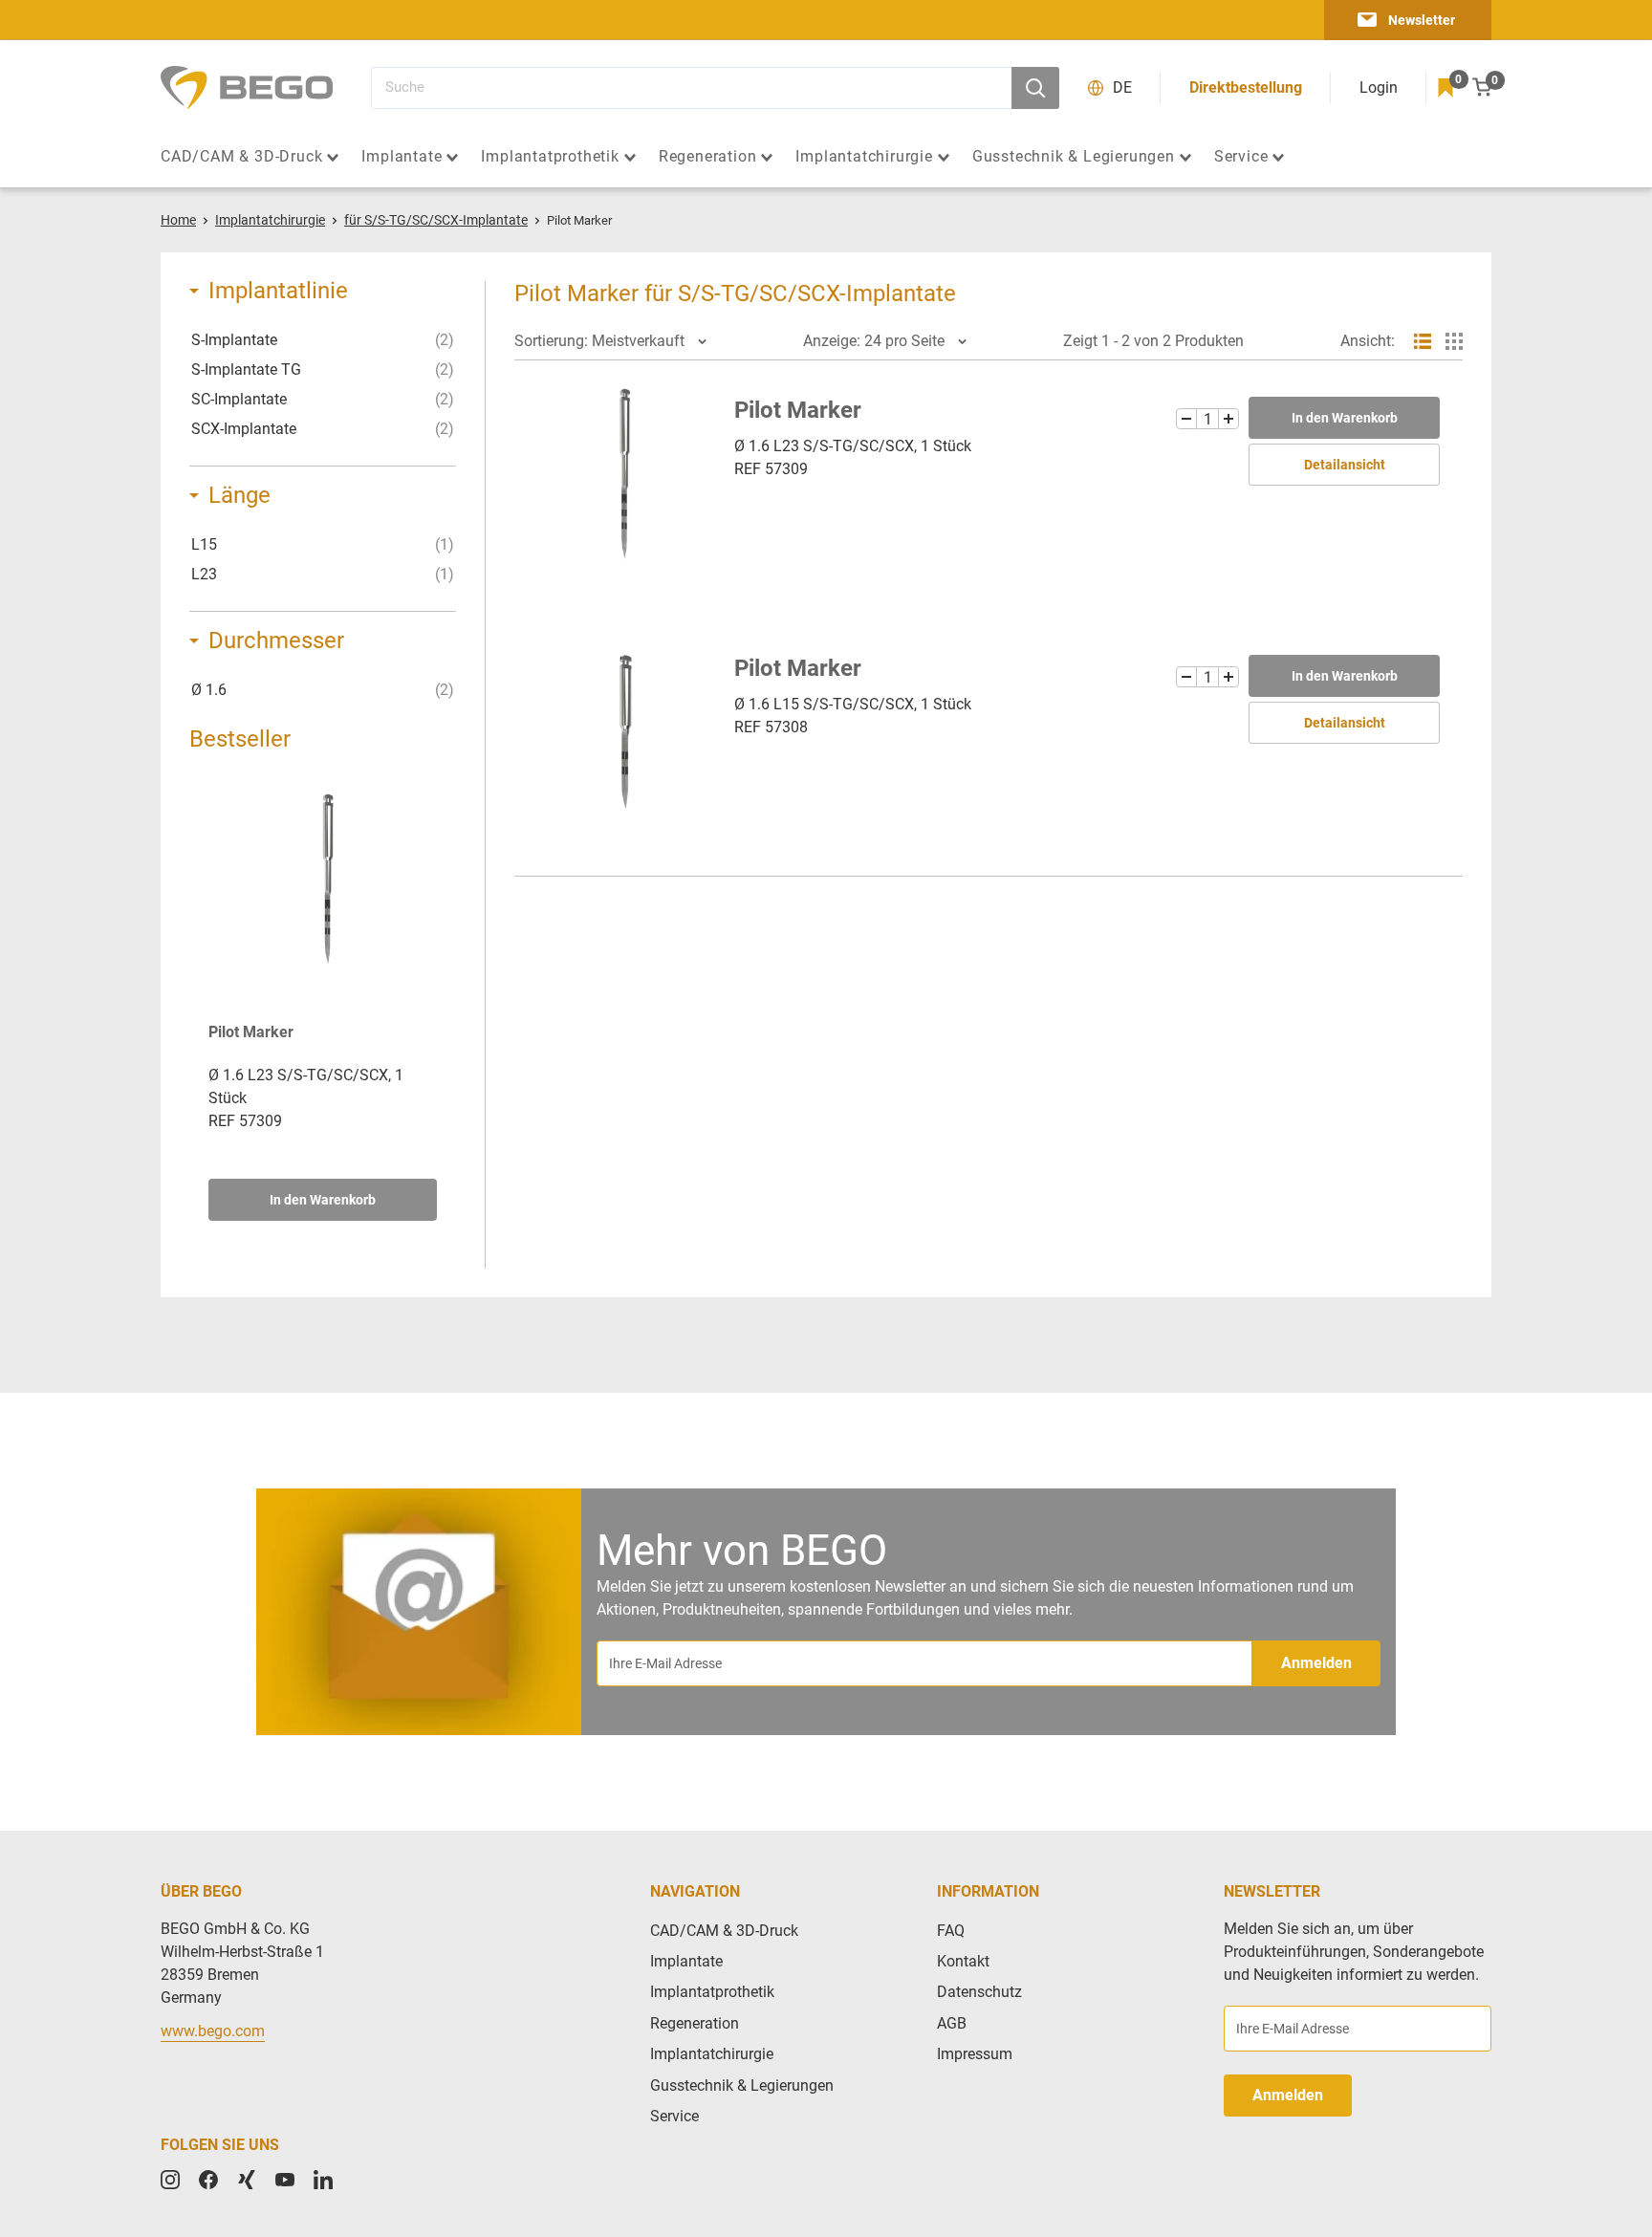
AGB (952, 2023)
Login (1379, 87)
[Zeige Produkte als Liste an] (1423, 341)
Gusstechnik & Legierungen (1074, 157)
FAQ (951, 1931)
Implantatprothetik (550, 157)
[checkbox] (323, 340)
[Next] (437, 998)
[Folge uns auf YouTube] (285, 2180)
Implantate (402, 157)
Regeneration (708, 157)
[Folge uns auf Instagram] (170, 2180)
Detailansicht (1345, 465)
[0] (1445, 88)
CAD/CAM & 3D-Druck (241, 157)
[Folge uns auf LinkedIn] (323, 2180)
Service (1241, 157)
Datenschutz (979, 1992)
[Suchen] (1035, 88)
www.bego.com (213, 2031)
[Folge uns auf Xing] (247, 2180)
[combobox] (691, 88)
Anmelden (1316, 1663)
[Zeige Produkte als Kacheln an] (1454, 341)
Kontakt (963, 1961)
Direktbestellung (1246, 87)
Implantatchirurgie (864, 157)
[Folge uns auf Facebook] (208, 2180)
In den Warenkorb (323, 1200)
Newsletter (1422, 20)
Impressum (975, 2054)
